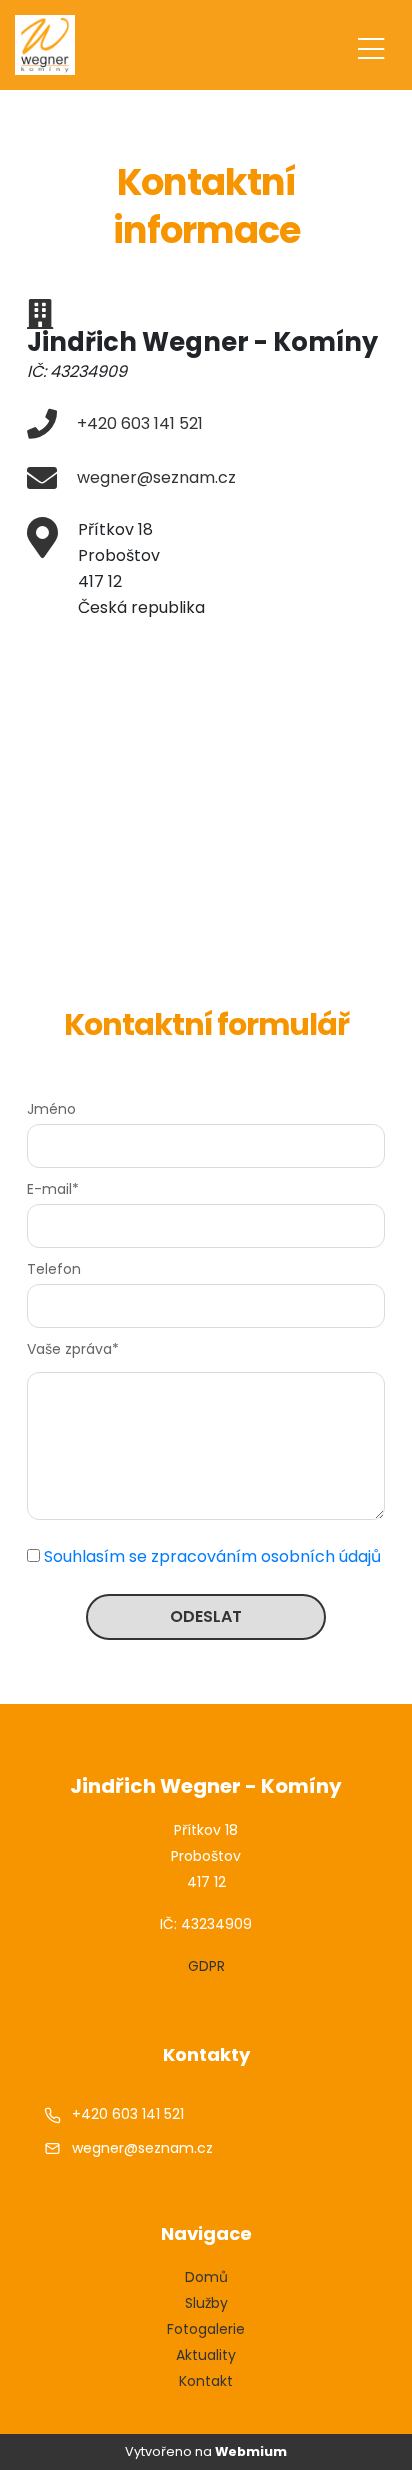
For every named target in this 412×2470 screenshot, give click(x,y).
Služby (206, 2303)
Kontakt (206, 2381)
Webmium (251, 2451)
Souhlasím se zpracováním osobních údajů (212, 1556)
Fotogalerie (206, 2329)
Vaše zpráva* (73, 1349)
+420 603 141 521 (140, 423)
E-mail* (53, 1189)
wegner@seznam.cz (156, 477)
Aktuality (206, 2355)
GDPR (206, 1966)
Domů (206, 2277)
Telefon (54, 1269)
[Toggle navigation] (371, 45)
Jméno (51, 1109)
